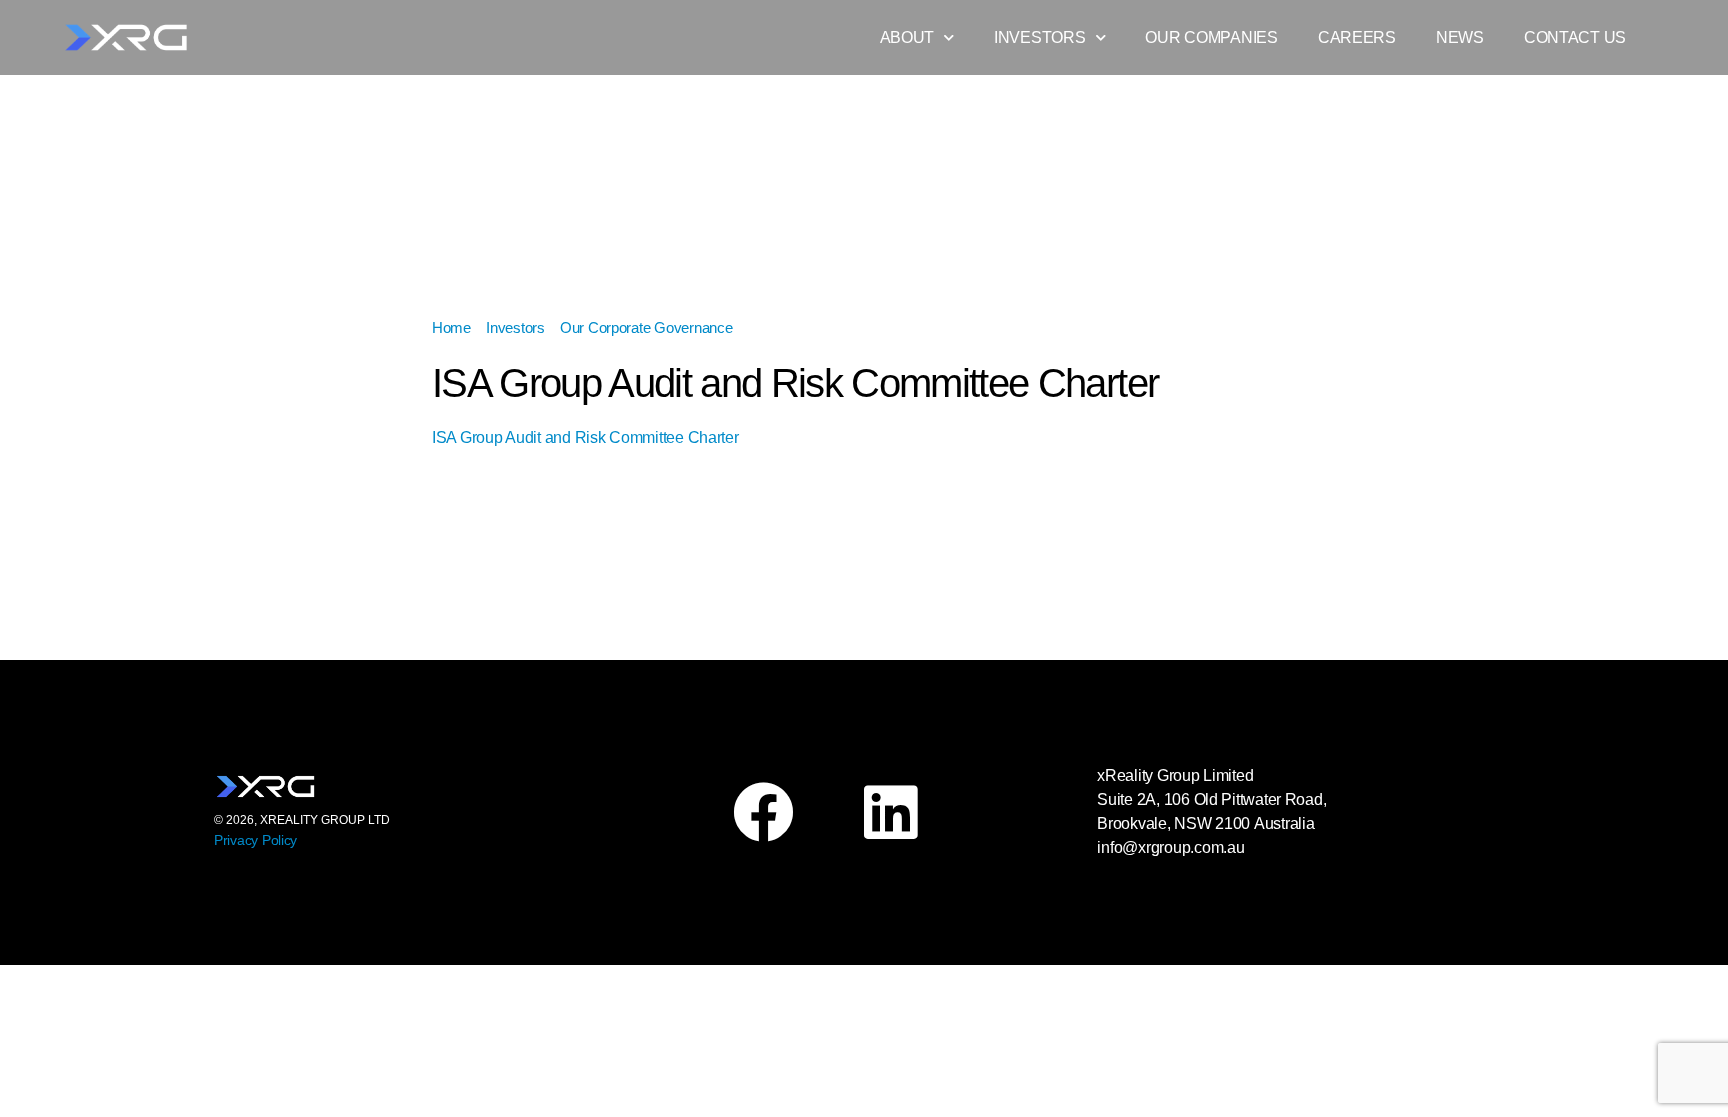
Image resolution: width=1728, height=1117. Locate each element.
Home (451, 327)
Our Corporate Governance (646, 327)
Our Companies (1211, 37)
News (1460, 37)
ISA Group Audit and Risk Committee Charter (585, 437)
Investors (1040, 37)
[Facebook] (763, 812)
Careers (1357, 37)
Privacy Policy (255, 840)
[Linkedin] (890, 812)
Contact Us (1575, 37)
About (907, 37)
